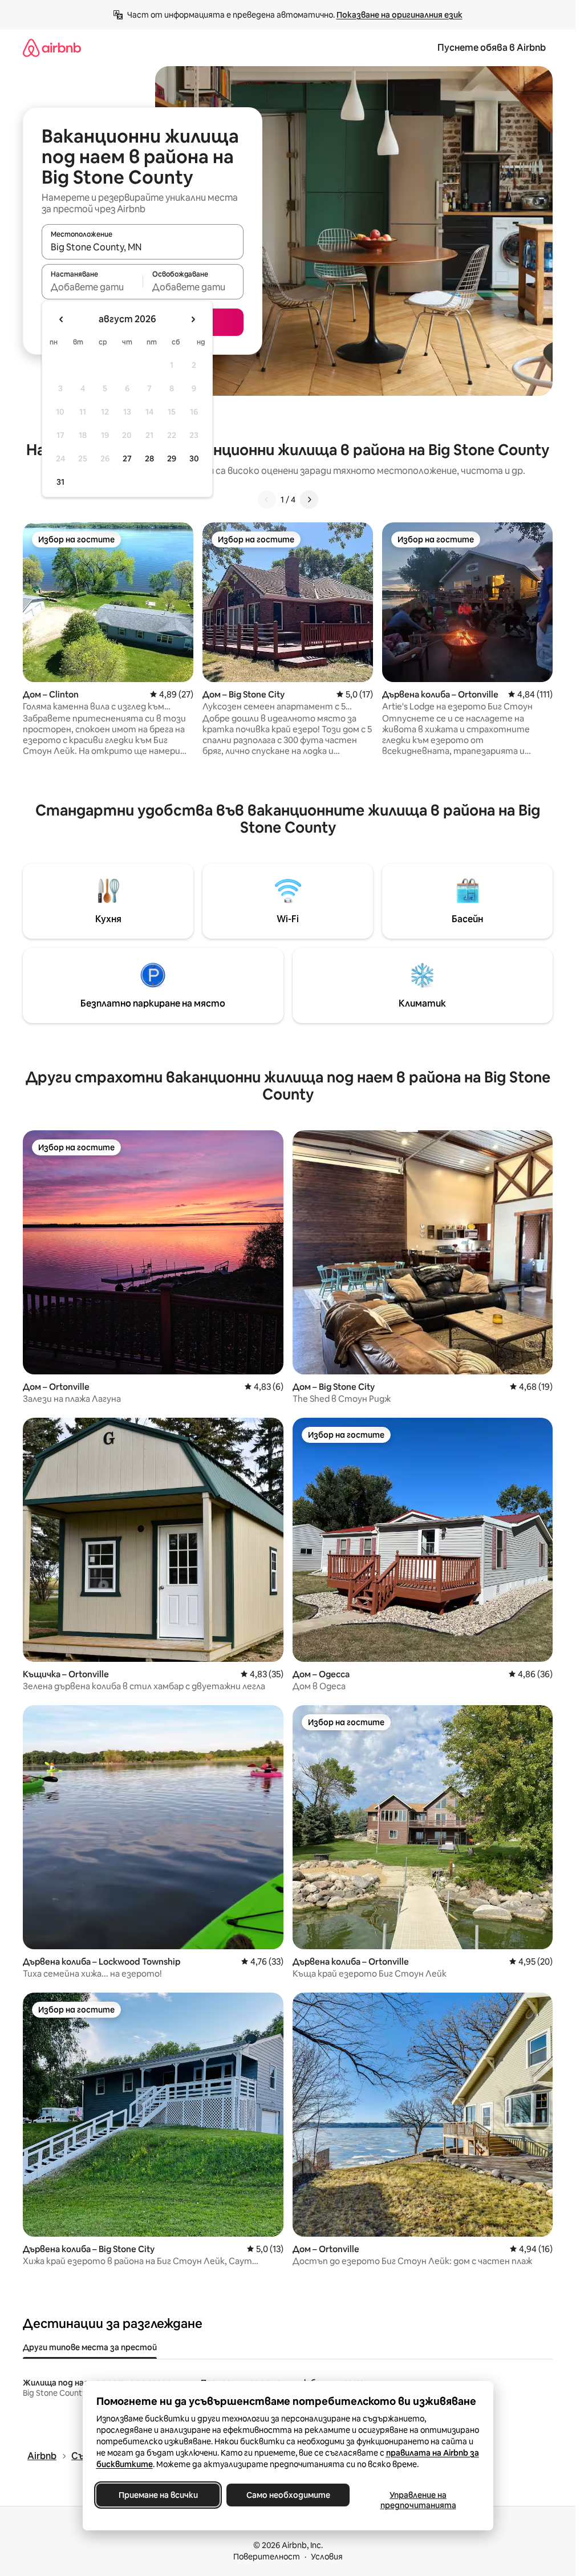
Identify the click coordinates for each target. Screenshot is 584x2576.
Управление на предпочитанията (418, 2500)
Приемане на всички (158, 2495)
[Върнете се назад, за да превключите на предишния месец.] (62, 319)
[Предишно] (267, 500)
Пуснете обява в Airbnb (492, 48)
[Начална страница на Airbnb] (52, 48)
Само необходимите (288, 2495)
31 (60, 482)
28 (149, 459)
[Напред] (309, 500)
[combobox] (143, 247)
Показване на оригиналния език (400, 15)
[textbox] (92, 287)
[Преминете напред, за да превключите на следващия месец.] (193, 319)
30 (194, 459)
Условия (327, 2557)
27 (127, 459)
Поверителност (267, 2557)
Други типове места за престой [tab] (90, 2347)
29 (172, 459)
